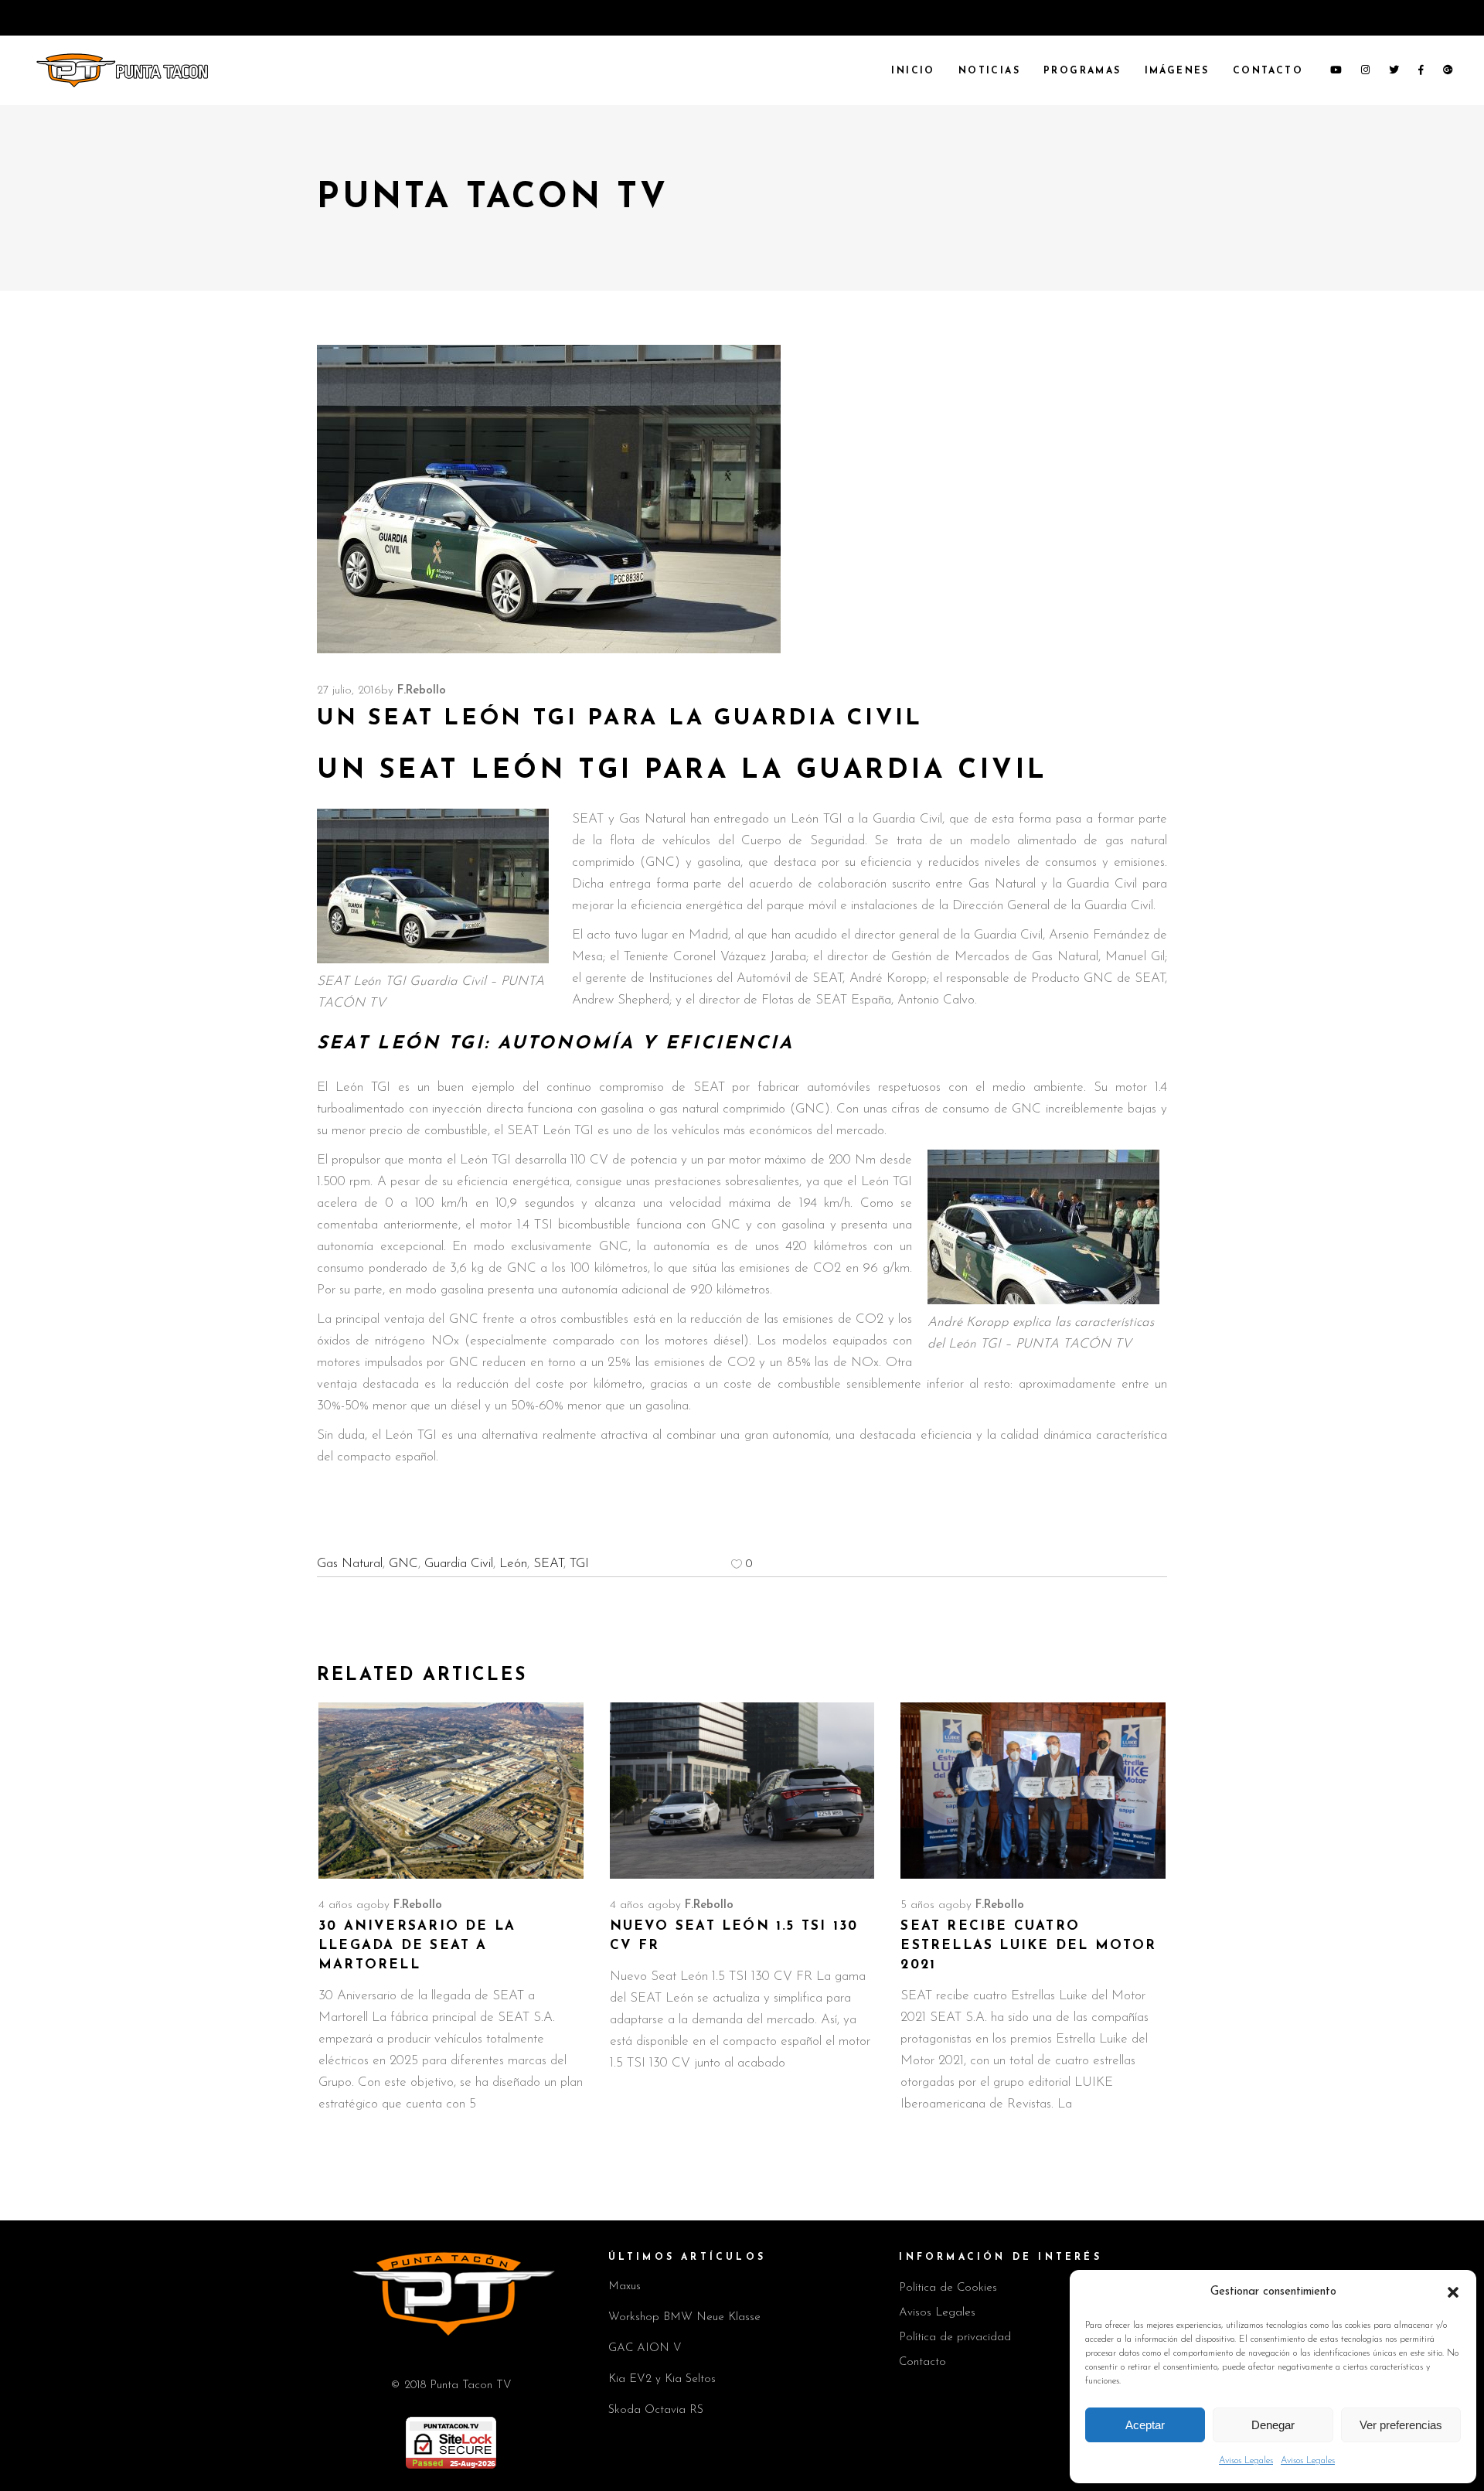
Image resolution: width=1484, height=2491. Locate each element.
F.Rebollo (422, 691)
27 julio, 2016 (349, 691)
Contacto (922, 2362)
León (513, 1564)
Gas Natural (350, 1564)
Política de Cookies (948, 2288)
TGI (579, 1564)
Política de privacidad (955, 2338)
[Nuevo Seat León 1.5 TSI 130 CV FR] (742, 1791)
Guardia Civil (459, 1564)
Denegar (1273, 2425)
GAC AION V (645, 2348)
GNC (403, 1564)
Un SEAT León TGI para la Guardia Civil (682, 771)
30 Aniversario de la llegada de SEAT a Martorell (417, 1946)
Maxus (625, 2287)
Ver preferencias (1401, 2425)
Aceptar (1145, 2425)
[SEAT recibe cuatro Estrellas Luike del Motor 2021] (1033, 1791)
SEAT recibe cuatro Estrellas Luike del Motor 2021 (1028, 1946)
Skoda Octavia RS (656, 2410)
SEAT (548, 1564)
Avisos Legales (1246, 2461)
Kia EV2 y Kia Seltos (662, 2379)
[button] (1453, 2292)
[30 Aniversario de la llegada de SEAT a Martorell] (451, 1791)
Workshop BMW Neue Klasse (684, 2317)
